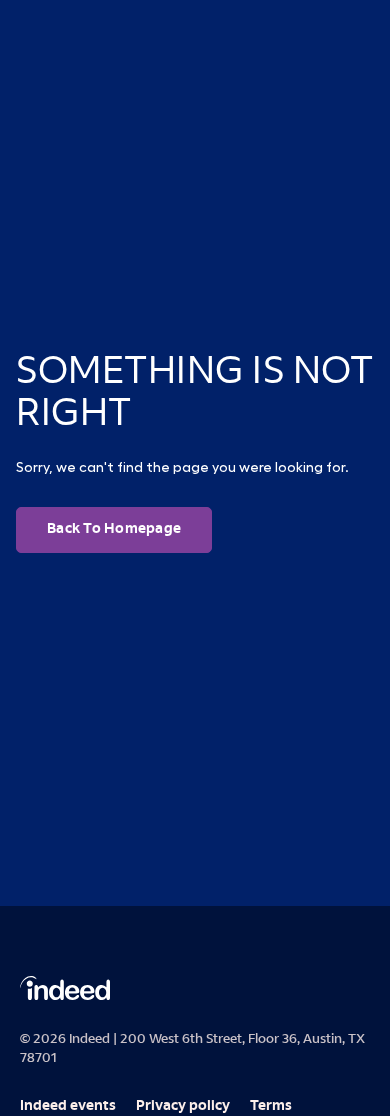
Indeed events (68, 1107)
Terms (271, 1107)
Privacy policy (183, 1107)
